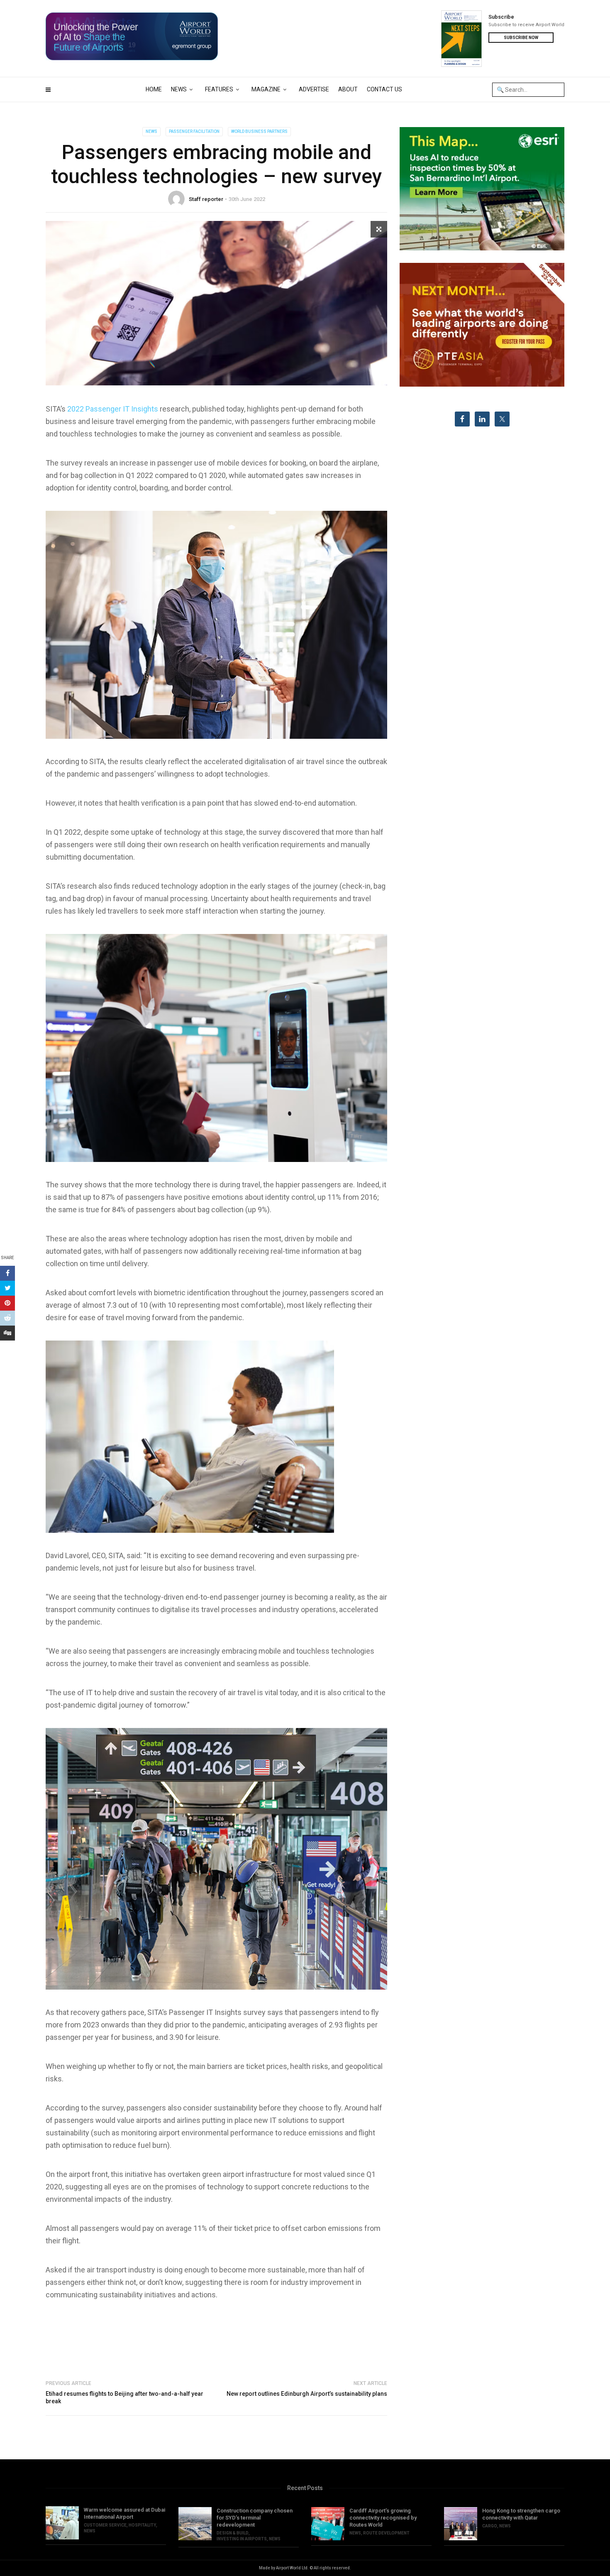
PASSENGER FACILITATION (194, 131)
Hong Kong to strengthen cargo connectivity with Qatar (521, 2514)
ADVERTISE (314, 89)
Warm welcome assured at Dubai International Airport (124, 2513)
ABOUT (348, 89)
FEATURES (219, 89)
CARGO (490, 2526)
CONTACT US (384, 89)
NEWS (179, 89)
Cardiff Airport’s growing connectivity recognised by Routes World (383, 2518)
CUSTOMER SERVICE (105, 2525)
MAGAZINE (266, 89)
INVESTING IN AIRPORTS (242, 2539)
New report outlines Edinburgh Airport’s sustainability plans (307, 2394)
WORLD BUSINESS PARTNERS (259, 131)
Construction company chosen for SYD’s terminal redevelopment (255, 2518)
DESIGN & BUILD (233, 2533)
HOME (154, 89)
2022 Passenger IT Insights (113, 409)
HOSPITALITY (142, 2525)
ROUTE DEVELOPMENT (386, 2533)
